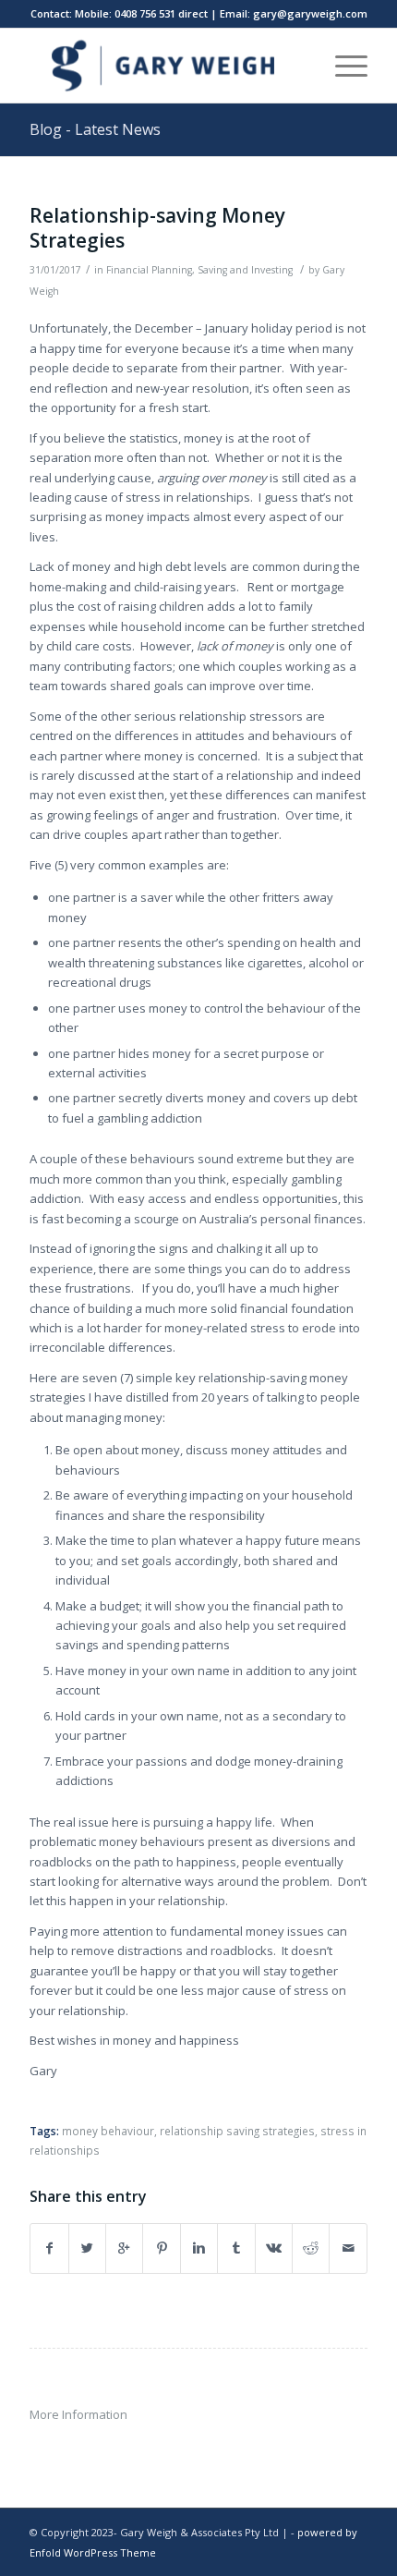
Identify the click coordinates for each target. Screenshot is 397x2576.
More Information (78, 2414)
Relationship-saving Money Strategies (157, 228)
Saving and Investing (245, 270)
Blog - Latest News (95, 129)
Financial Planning (149, 270)
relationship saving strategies (237, 2131)
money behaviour (108, 2131)
